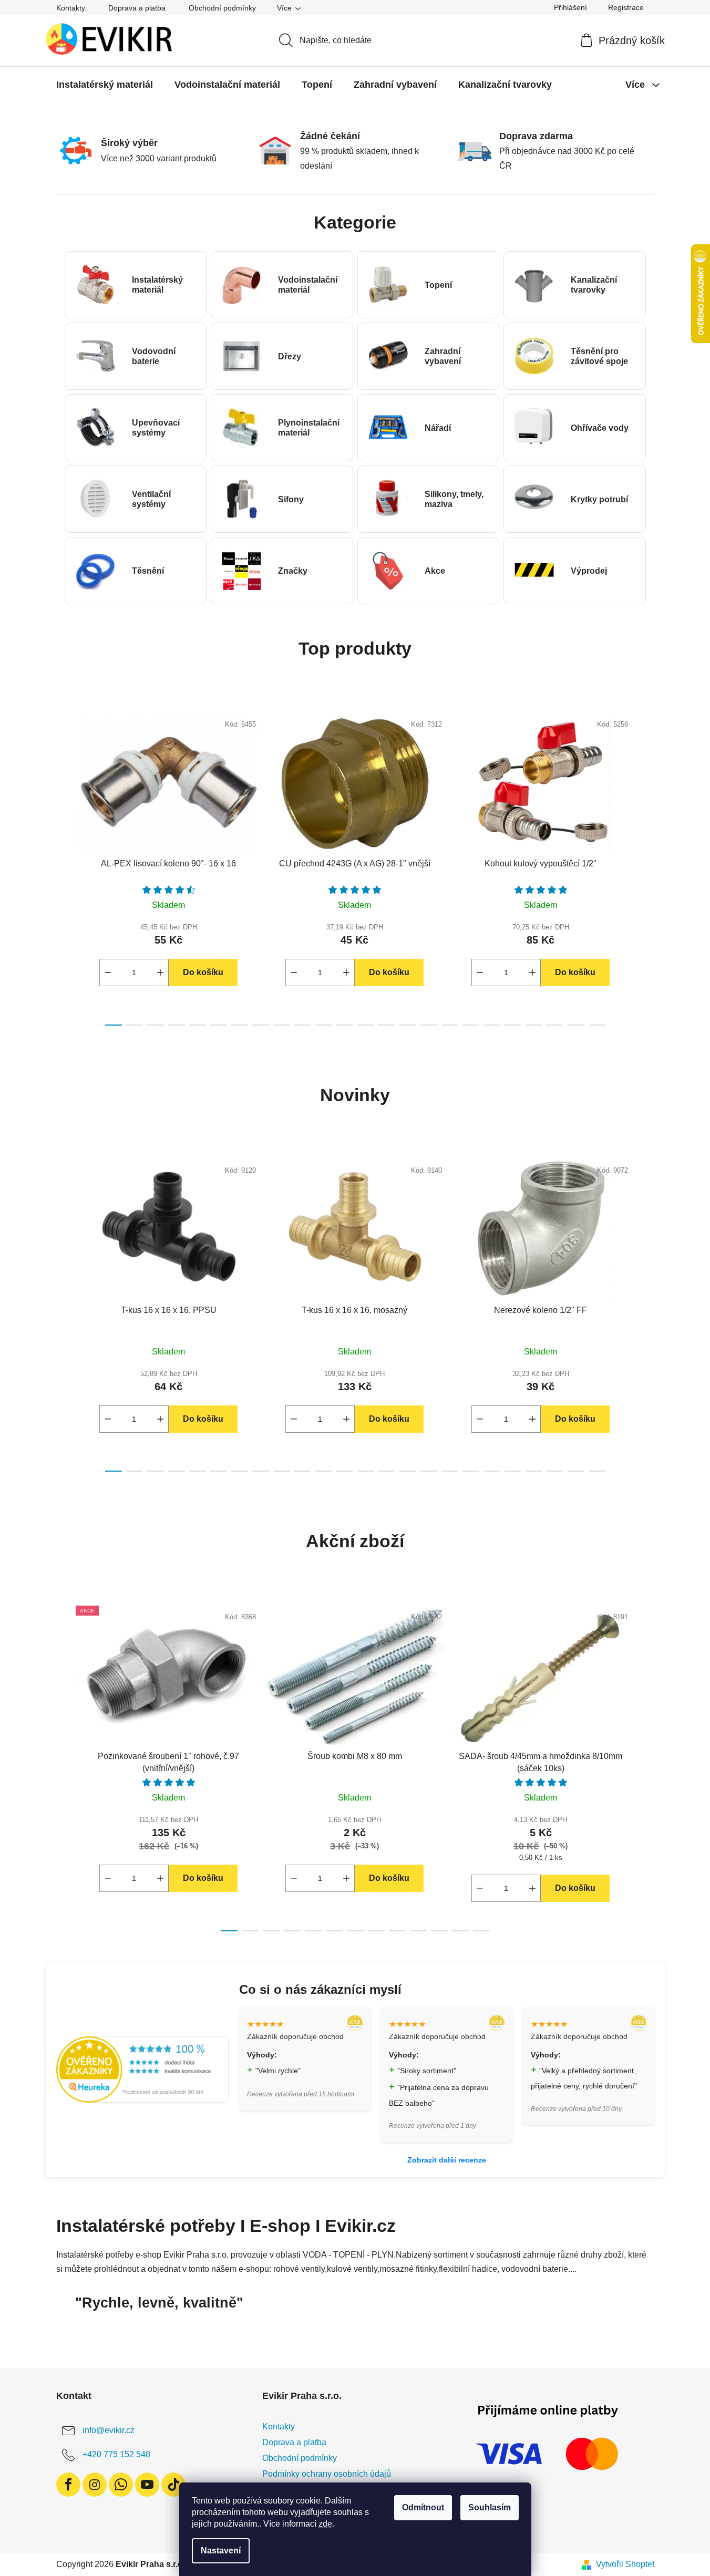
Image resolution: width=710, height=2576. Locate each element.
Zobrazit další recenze (447, 2160)
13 (387, 1025)
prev (65, 866)
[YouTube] (147, 2485)
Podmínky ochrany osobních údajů (327, 2474)
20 (534, 1025)
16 (450, 1025)
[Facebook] (68, 2485)
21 (555, 1025)
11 (345, 1025)
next (646, 866)
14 (408, 1025)
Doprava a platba (137, 8)
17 (471, 1025)
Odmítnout (423, 2507)
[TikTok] (173, 2485)
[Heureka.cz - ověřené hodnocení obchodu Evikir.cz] (142, 2069)
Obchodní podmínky (222, 8)
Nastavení (221, 2551)
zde (325, 2524)
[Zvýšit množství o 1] (160, 973)
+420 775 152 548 (116, 2454)
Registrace (626, 7)
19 (513, 1025)
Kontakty (71, 8)
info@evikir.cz (109, 2430)
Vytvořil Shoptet (625, 2564)
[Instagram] (95, 2485)
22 (576, 1025)
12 (366, 1025)
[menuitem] (105, 85)
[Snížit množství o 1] (108, 973)
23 (597, 1025)
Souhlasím (490, 2507)
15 (429, 1025)
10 (324, 1025)
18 (492, 1025)
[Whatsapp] (121, 2485)
